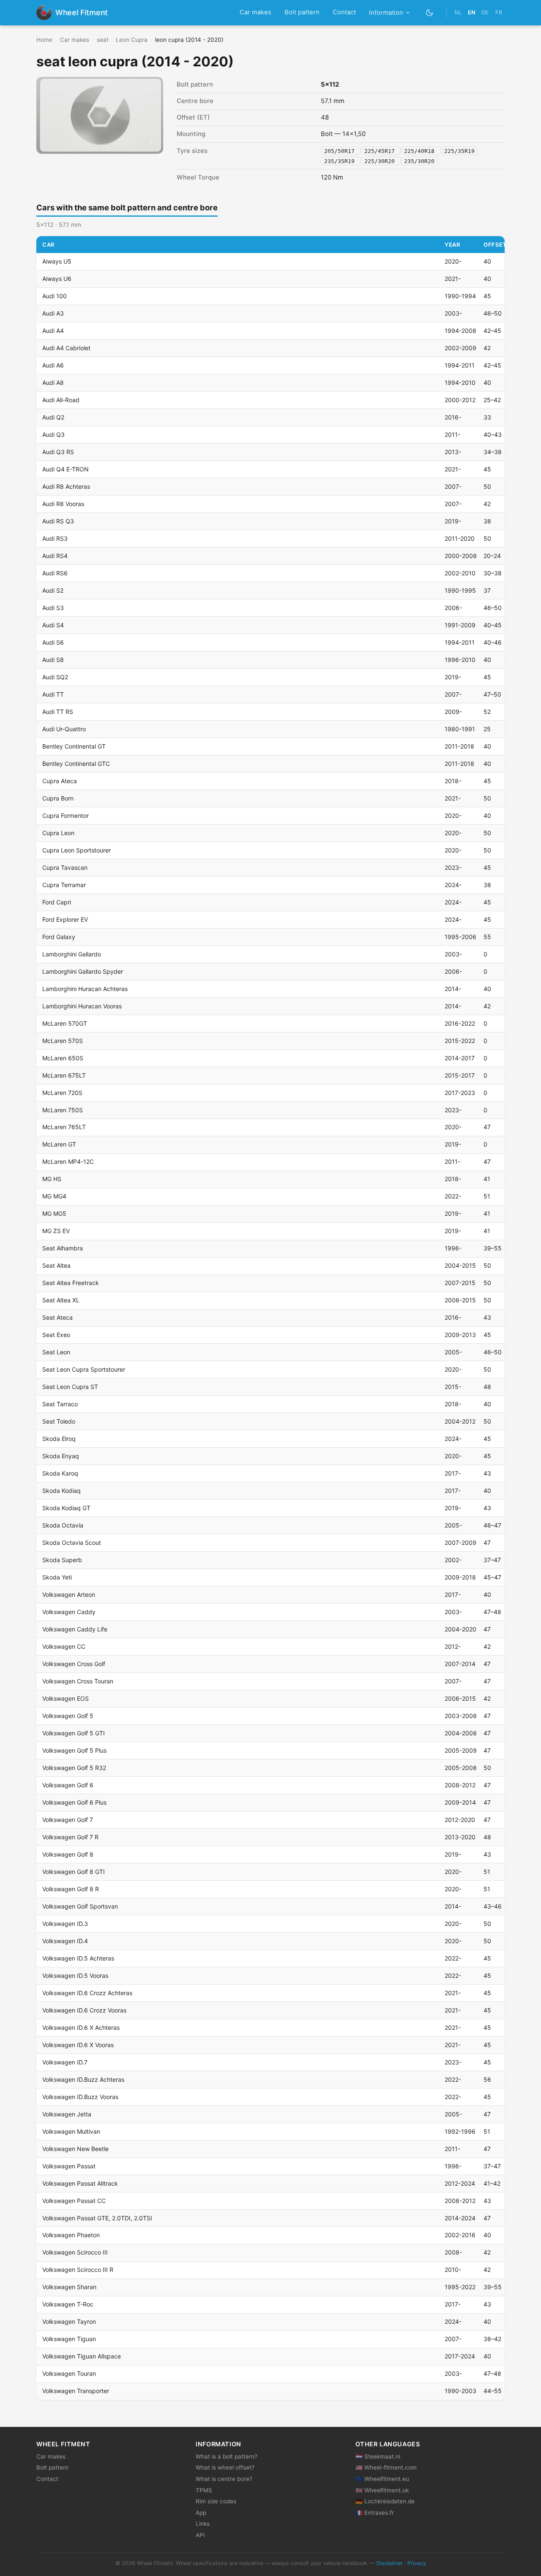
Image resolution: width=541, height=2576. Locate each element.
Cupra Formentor (66, 816)
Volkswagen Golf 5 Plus (74, 1750)
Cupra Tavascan (65, 867)
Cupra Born (58, 798)
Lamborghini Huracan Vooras (82, 1006)
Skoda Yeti (57, 1577)
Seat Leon (56, 1352)
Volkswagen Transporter (76, 2391)
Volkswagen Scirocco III (75, 2252)
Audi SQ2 (55, 677)
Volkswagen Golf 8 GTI (74, 1872)
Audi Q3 (53, 434)
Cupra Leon (58, 833)
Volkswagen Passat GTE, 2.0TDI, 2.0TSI (97, 2218)
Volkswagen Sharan (69, 2287)
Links (203, 2524)
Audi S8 (53, 660)
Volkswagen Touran (69, 2373)
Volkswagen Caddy (69, 1612)
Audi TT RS (58, 712)
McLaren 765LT (64, 1127)
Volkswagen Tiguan (69, 2339)
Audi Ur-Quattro (64, 729)
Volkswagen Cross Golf (74, 1664)
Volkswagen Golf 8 (68, 1854)
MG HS (52, 1179)
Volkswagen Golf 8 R (71, 1889)
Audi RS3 (55, 538)
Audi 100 (55, 296)
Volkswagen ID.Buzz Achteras (83, 2079)
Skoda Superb (62, 1560)
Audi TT (53, 694)
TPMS (204, 2490)
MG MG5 (54, 1213)
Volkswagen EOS (66, 1698)
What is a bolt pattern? (227, 2456)
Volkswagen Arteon (69, 1594)
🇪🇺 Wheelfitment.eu (382, 2479)
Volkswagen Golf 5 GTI (74, 1733)
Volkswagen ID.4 (65, 1941)
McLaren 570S (63, 1041)
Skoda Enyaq (61, 1456)
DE (485, 12)
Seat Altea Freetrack (71, 1283)
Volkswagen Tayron (69, 2321)
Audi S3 (53, 608)
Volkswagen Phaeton (71, 2235)
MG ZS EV (56, 1231)
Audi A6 (53, 365)
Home (44, 40)
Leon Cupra (132, 40)
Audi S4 (53, 625)
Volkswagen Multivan (71, 2131)
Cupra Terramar (64, 885)
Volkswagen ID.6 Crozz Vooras (84, 2010)
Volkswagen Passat (69, 2166)
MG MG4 (54, 1196)
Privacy (417, 2563)
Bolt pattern (302, 12)
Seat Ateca (57, 1317)
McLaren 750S (63, 1110)
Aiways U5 (57, 261)
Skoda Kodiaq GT (66, 1508)
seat (103, 40)
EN (471, 12)
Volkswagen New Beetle (75, 2149)
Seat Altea (56, 1265)
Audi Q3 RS (58, 452)
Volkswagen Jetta (67, 2114)
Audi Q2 (53, 417)
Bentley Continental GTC (76, 764)
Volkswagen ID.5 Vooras (75, 1976)
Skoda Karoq (60, 1473)
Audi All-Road (61, 400)
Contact (344, 12)
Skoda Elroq (59, 1439)
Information (386, 13)
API (200, 2535)
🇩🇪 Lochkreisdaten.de (385, 2501)
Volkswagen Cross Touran (78, 1681)
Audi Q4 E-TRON (66, 469)
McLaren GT (59, 1144)
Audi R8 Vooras (63, 504)
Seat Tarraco (60, 1404)
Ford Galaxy (59, 937)
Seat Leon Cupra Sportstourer (84, 1369)
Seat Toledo (59, 1421)
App (201, 2513)
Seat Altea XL (61, 1300)
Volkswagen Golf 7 (68, 1820)
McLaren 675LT (64, 1075)
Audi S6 (53, 642)
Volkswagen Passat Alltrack (80, 2183)
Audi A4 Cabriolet (66, 348)
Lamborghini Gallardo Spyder (83, 971)
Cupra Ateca (60, 781)
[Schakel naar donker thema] (430, 12)
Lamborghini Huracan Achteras (85, 989)
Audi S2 (53, 590)
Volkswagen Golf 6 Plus (74, 1802)
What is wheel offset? (225, 2467)
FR (499, 12)
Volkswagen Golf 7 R (70, 1837)
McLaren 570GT (65, 1023)
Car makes (255, 12)
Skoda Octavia (63, 1525)
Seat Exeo (56, 1335)
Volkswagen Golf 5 (68, 1716)
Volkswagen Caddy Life (75, 1629)
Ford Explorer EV (65, 919)
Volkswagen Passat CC (74, 2201)
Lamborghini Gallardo (72, 954)
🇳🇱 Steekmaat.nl (378, 2456)
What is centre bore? (224, 2479)
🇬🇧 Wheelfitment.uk (382, 2490)
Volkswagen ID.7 (65, 2062)
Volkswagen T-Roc (68, 2304)
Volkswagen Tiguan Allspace (82, 2356)
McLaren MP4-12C (68, 1161)
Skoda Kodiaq (61, 1491)
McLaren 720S (62, 1093)
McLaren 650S (63, 1058)
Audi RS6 (55, 573)
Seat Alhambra (63, 1248)
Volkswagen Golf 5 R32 (74, 1768)
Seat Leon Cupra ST (70, 1387)
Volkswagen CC (64, 1646)
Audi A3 (53, 313)
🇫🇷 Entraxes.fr (375, 2513)
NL (458, 12)
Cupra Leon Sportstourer (77, 850)
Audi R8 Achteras (66, 486)
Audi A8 (53, 383)
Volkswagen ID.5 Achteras (78, 1958)
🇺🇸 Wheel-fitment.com (386, 2467)
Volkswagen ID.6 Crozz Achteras (87, 1993)
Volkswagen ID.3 (65, 1924)
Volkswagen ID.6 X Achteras (81, 2027)
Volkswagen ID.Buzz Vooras (80, 2097)
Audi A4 (53, 331)
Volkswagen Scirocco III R (78, 2270)
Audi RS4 (55, 556)
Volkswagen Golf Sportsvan (80, 1906)
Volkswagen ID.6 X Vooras (78, 2045)
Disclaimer (390, 2563)
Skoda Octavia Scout (72, 1543)
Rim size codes (216, 2501)
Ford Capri (57, 902)
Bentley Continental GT (74, 746)
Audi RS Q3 (58, 521)
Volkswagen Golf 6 (68, 1785)
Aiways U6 (57, 279)
